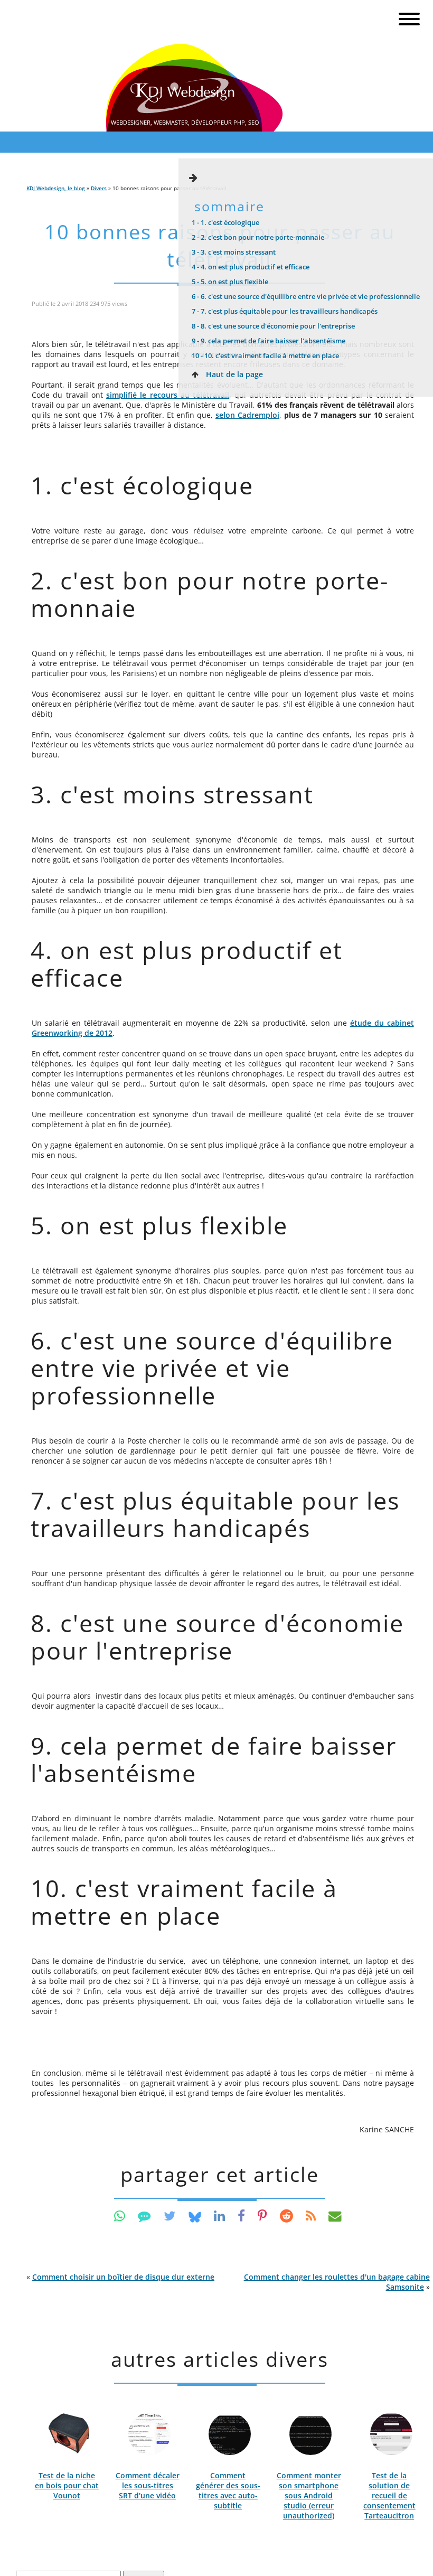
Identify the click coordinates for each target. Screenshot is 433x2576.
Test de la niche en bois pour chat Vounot (67, 2485)
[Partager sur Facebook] (241, 2216)
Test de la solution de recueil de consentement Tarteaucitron (389, 2495)
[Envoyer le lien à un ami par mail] (335, 2216)
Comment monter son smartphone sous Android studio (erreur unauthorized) (309, 2495)
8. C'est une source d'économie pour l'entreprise (273, 326)
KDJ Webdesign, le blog (56, 188)
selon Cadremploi (247, 415)
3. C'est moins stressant (234, 252)
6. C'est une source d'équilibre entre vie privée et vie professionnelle (306, 296)
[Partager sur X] (170, 2216)
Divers (99, 188)
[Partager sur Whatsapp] (120, 2216)
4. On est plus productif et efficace (251, 267)
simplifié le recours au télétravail (168, 395)
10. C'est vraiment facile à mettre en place (265, 355)
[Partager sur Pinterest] (262, 2216)
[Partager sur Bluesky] (195, 2216)
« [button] (120, 2277)
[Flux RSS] (311, 2216)
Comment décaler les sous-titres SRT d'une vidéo (148, 2485)
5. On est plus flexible (230, 282)
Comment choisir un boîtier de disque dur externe (123, 2277)
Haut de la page (233, 374)
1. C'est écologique (225, 222)
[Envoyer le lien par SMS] (144, 2216)
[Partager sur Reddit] (286, 2216)
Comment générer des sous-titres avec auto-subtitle (228, 2490)
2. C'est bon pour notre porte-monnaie (258, 237)
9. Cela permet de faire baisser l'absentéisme (269, 341)
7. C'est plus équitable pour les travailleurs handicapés (285, 311)
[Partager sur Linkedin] (219, 2216)
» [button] (337, 2282)
